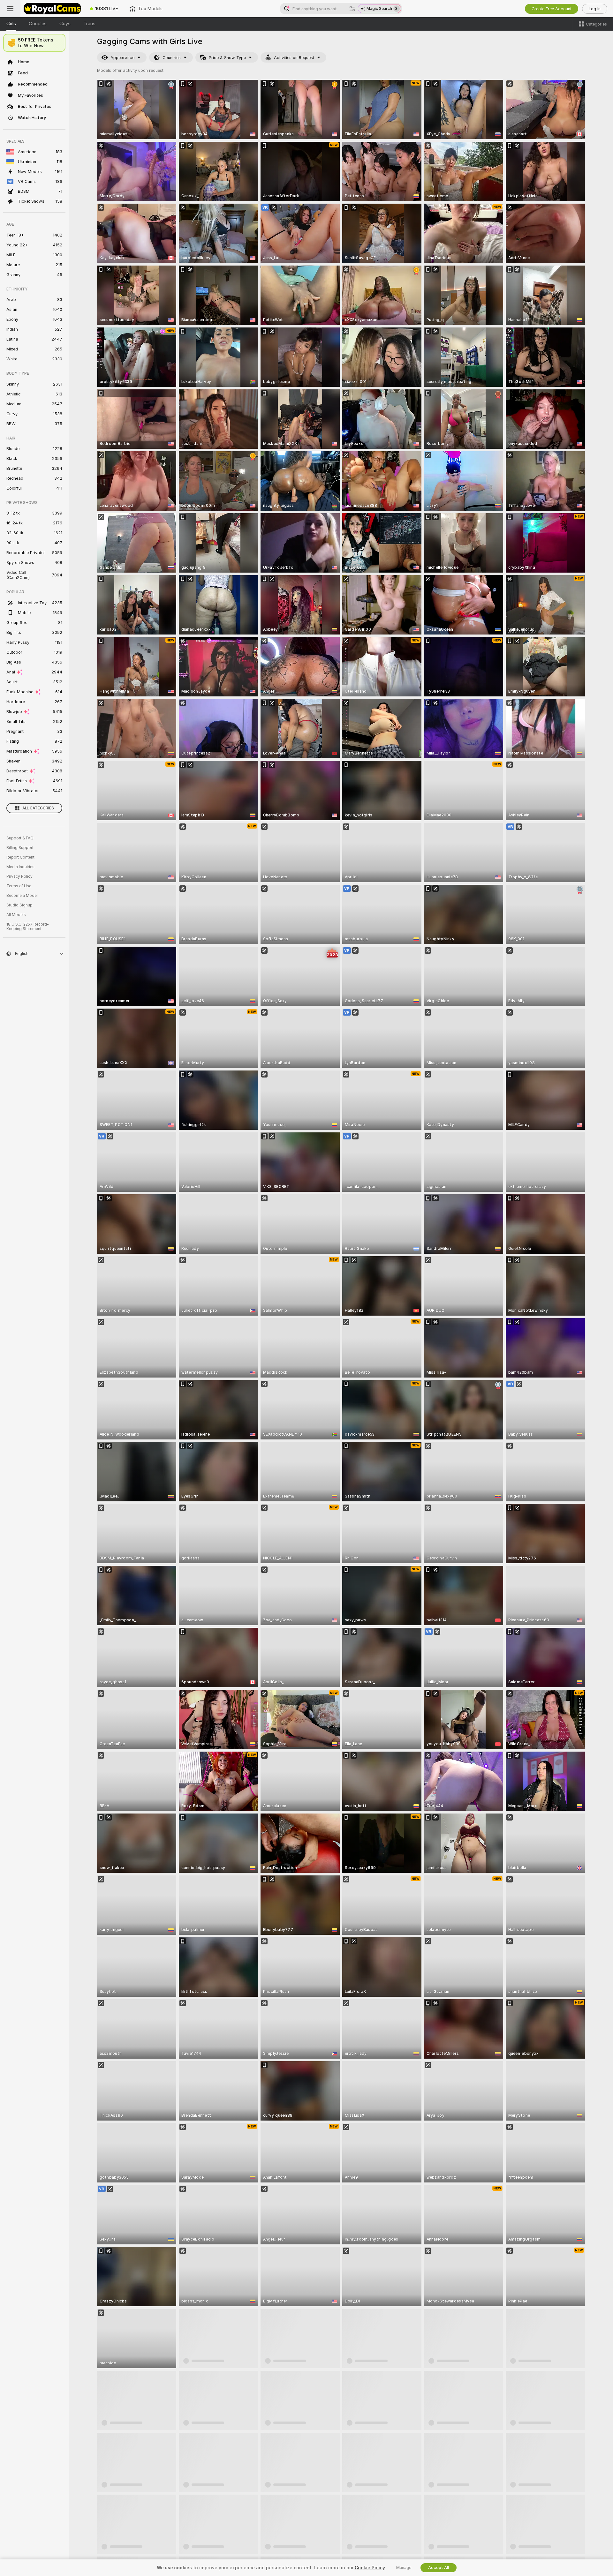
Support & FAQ (20, 838)
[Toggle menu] (10, 9)
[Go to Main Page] (52, 9)
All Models (16, 915)
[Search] (352, 9)
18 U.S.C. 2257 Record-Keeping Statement (28, 927)
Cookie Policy (370, 2568)
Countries (172, 58)
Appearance (122, 58)
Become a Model (22, 896)
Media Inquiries (20, 867)
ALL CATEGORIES (38, 808)
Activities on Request (294, 58)
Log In (595, 9)
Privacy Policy (19, 876)
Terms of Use (19, 886)
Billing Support (20, 848)
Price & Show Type (227, 58)
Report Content (20, 857)
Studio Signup (19, 905)
